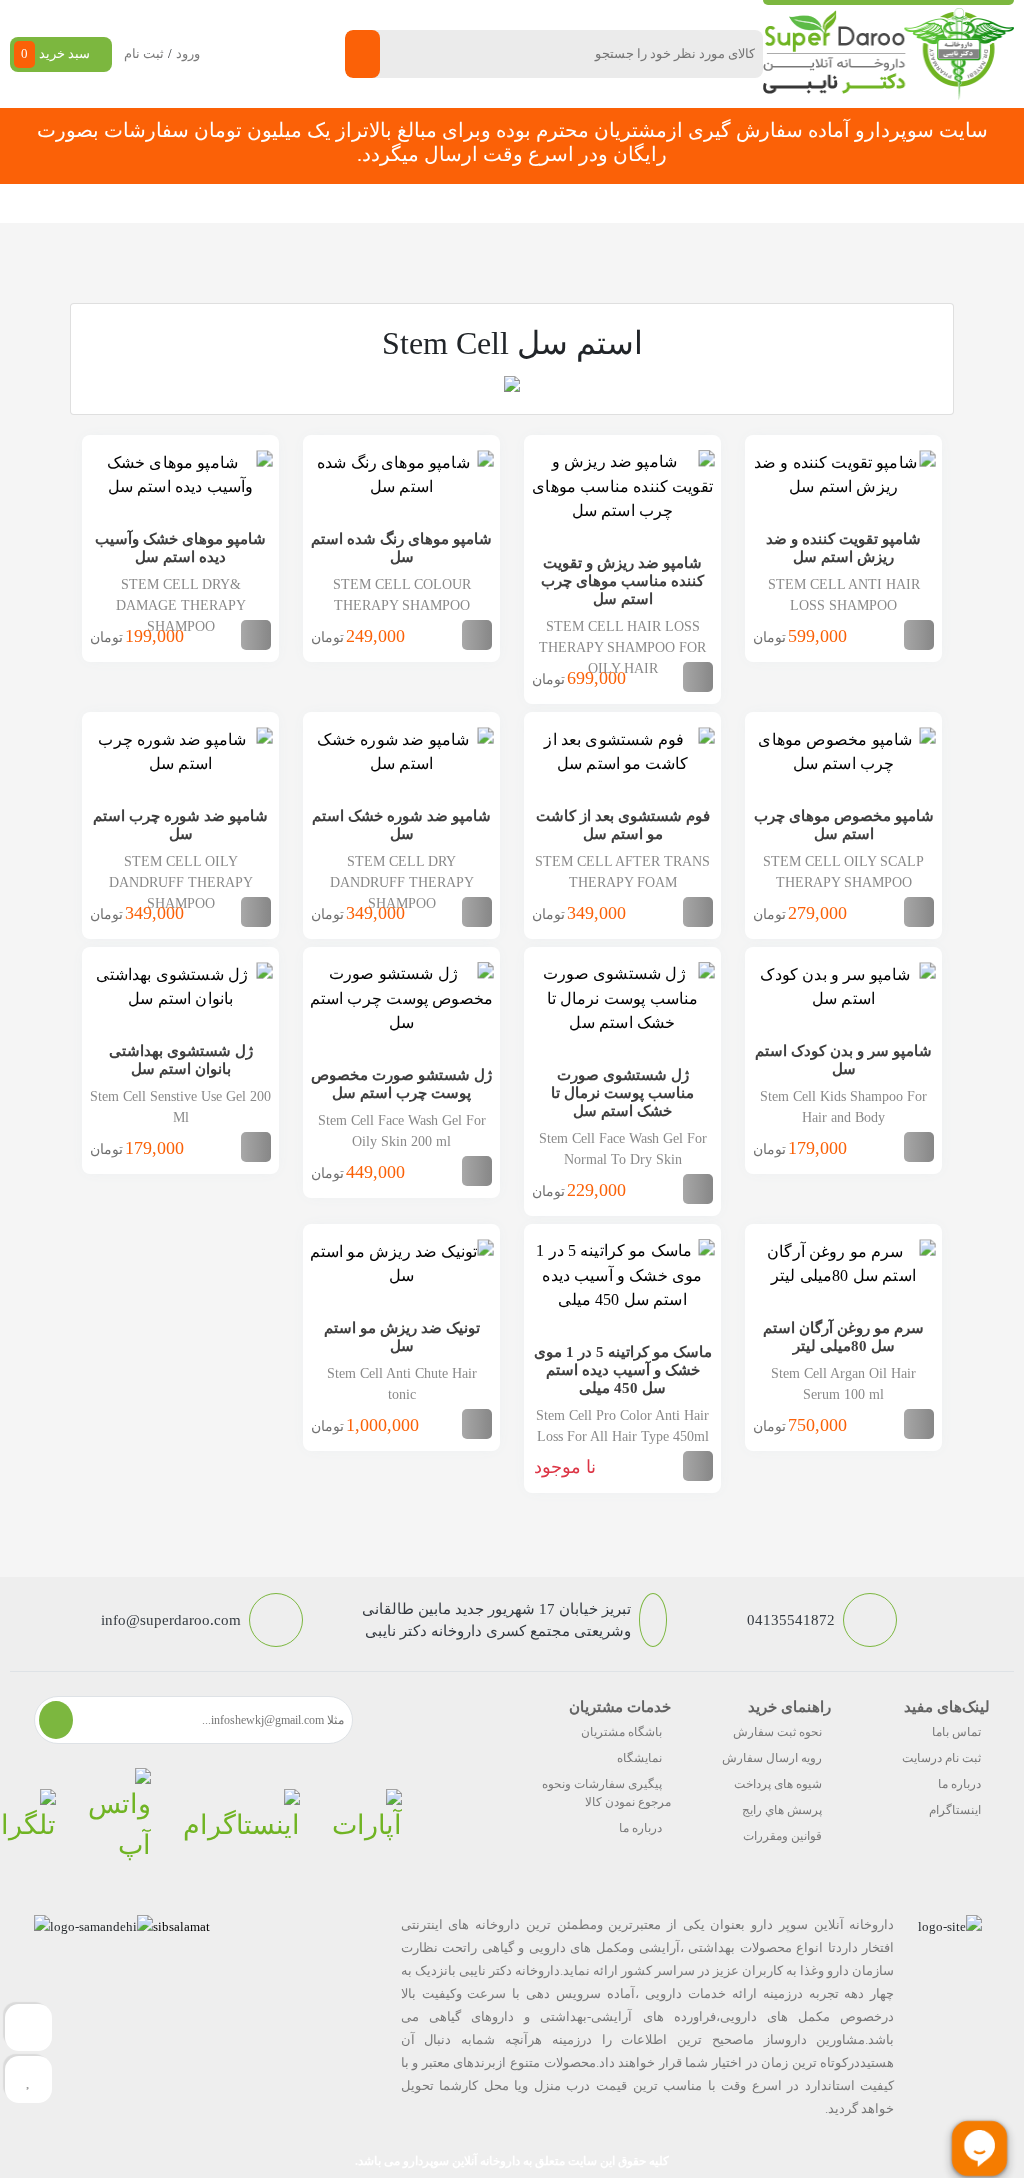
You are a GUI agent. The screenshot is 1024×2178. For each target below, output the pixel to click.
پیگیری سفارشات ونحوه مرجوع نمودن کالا (606, 1793)
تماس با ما (286, 203)
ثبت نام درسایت (941, 1758)
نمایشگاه (639, 1758)
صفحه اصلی (803, 203)
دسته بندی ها (715, 203)
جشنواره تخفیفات (613, 203)
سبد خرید (55, 53)
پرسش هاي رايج (782, 1810)
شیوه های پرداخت (778, 1784)
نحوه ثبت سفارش (121, 203)
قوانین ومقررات (782, 1836)
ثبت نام (144, 53)
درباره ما (959, 1784)
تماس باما (956, 1732)
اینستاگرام (955, 1810)
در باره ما (214, 203)
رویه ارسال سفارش (772, 1758)
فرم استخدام (369, 203)
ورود (188, 53)
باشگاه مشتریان (621, 1732)
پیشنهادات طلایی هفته (485, 203)
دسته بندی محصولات (916, 203)
